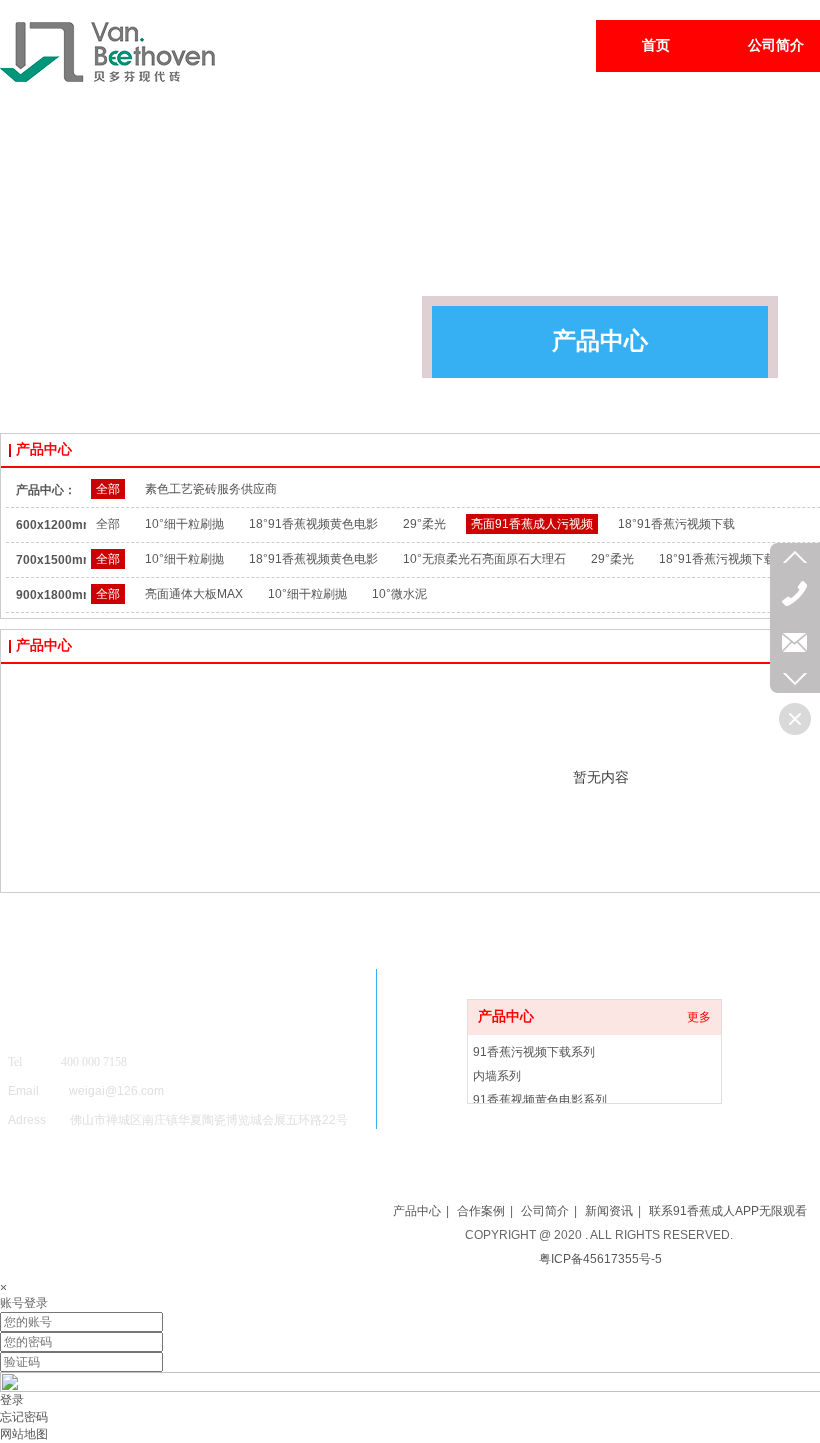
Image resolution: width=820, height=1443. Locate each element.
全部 (108, 489)
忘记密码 (24, 1417)
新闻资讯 (609, 1211)
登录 (12, 1400)
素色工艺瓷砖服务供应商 (211, 489)
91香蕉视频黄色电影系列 (540, 1100)
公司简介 (545, 1211)
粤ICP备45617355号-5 (600, 1259)
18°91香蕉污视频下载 (676, 524)
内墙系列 (497, 1076)
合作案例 (481, 1211)
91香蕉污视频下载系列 (534, 1052)
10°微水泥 (399, 594)
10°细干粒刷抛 (184, 524)
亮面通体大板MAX (194, 594)
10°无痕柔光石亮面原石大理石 (484, 559)
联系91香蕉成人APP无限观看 (728, 1211)
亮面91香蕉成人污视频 (532, 524)
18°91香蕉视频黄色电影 (313, 524)
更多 (699, 1017)
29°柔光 (424, 524)
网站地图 (24, 1434)
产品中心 (506, 1016)
